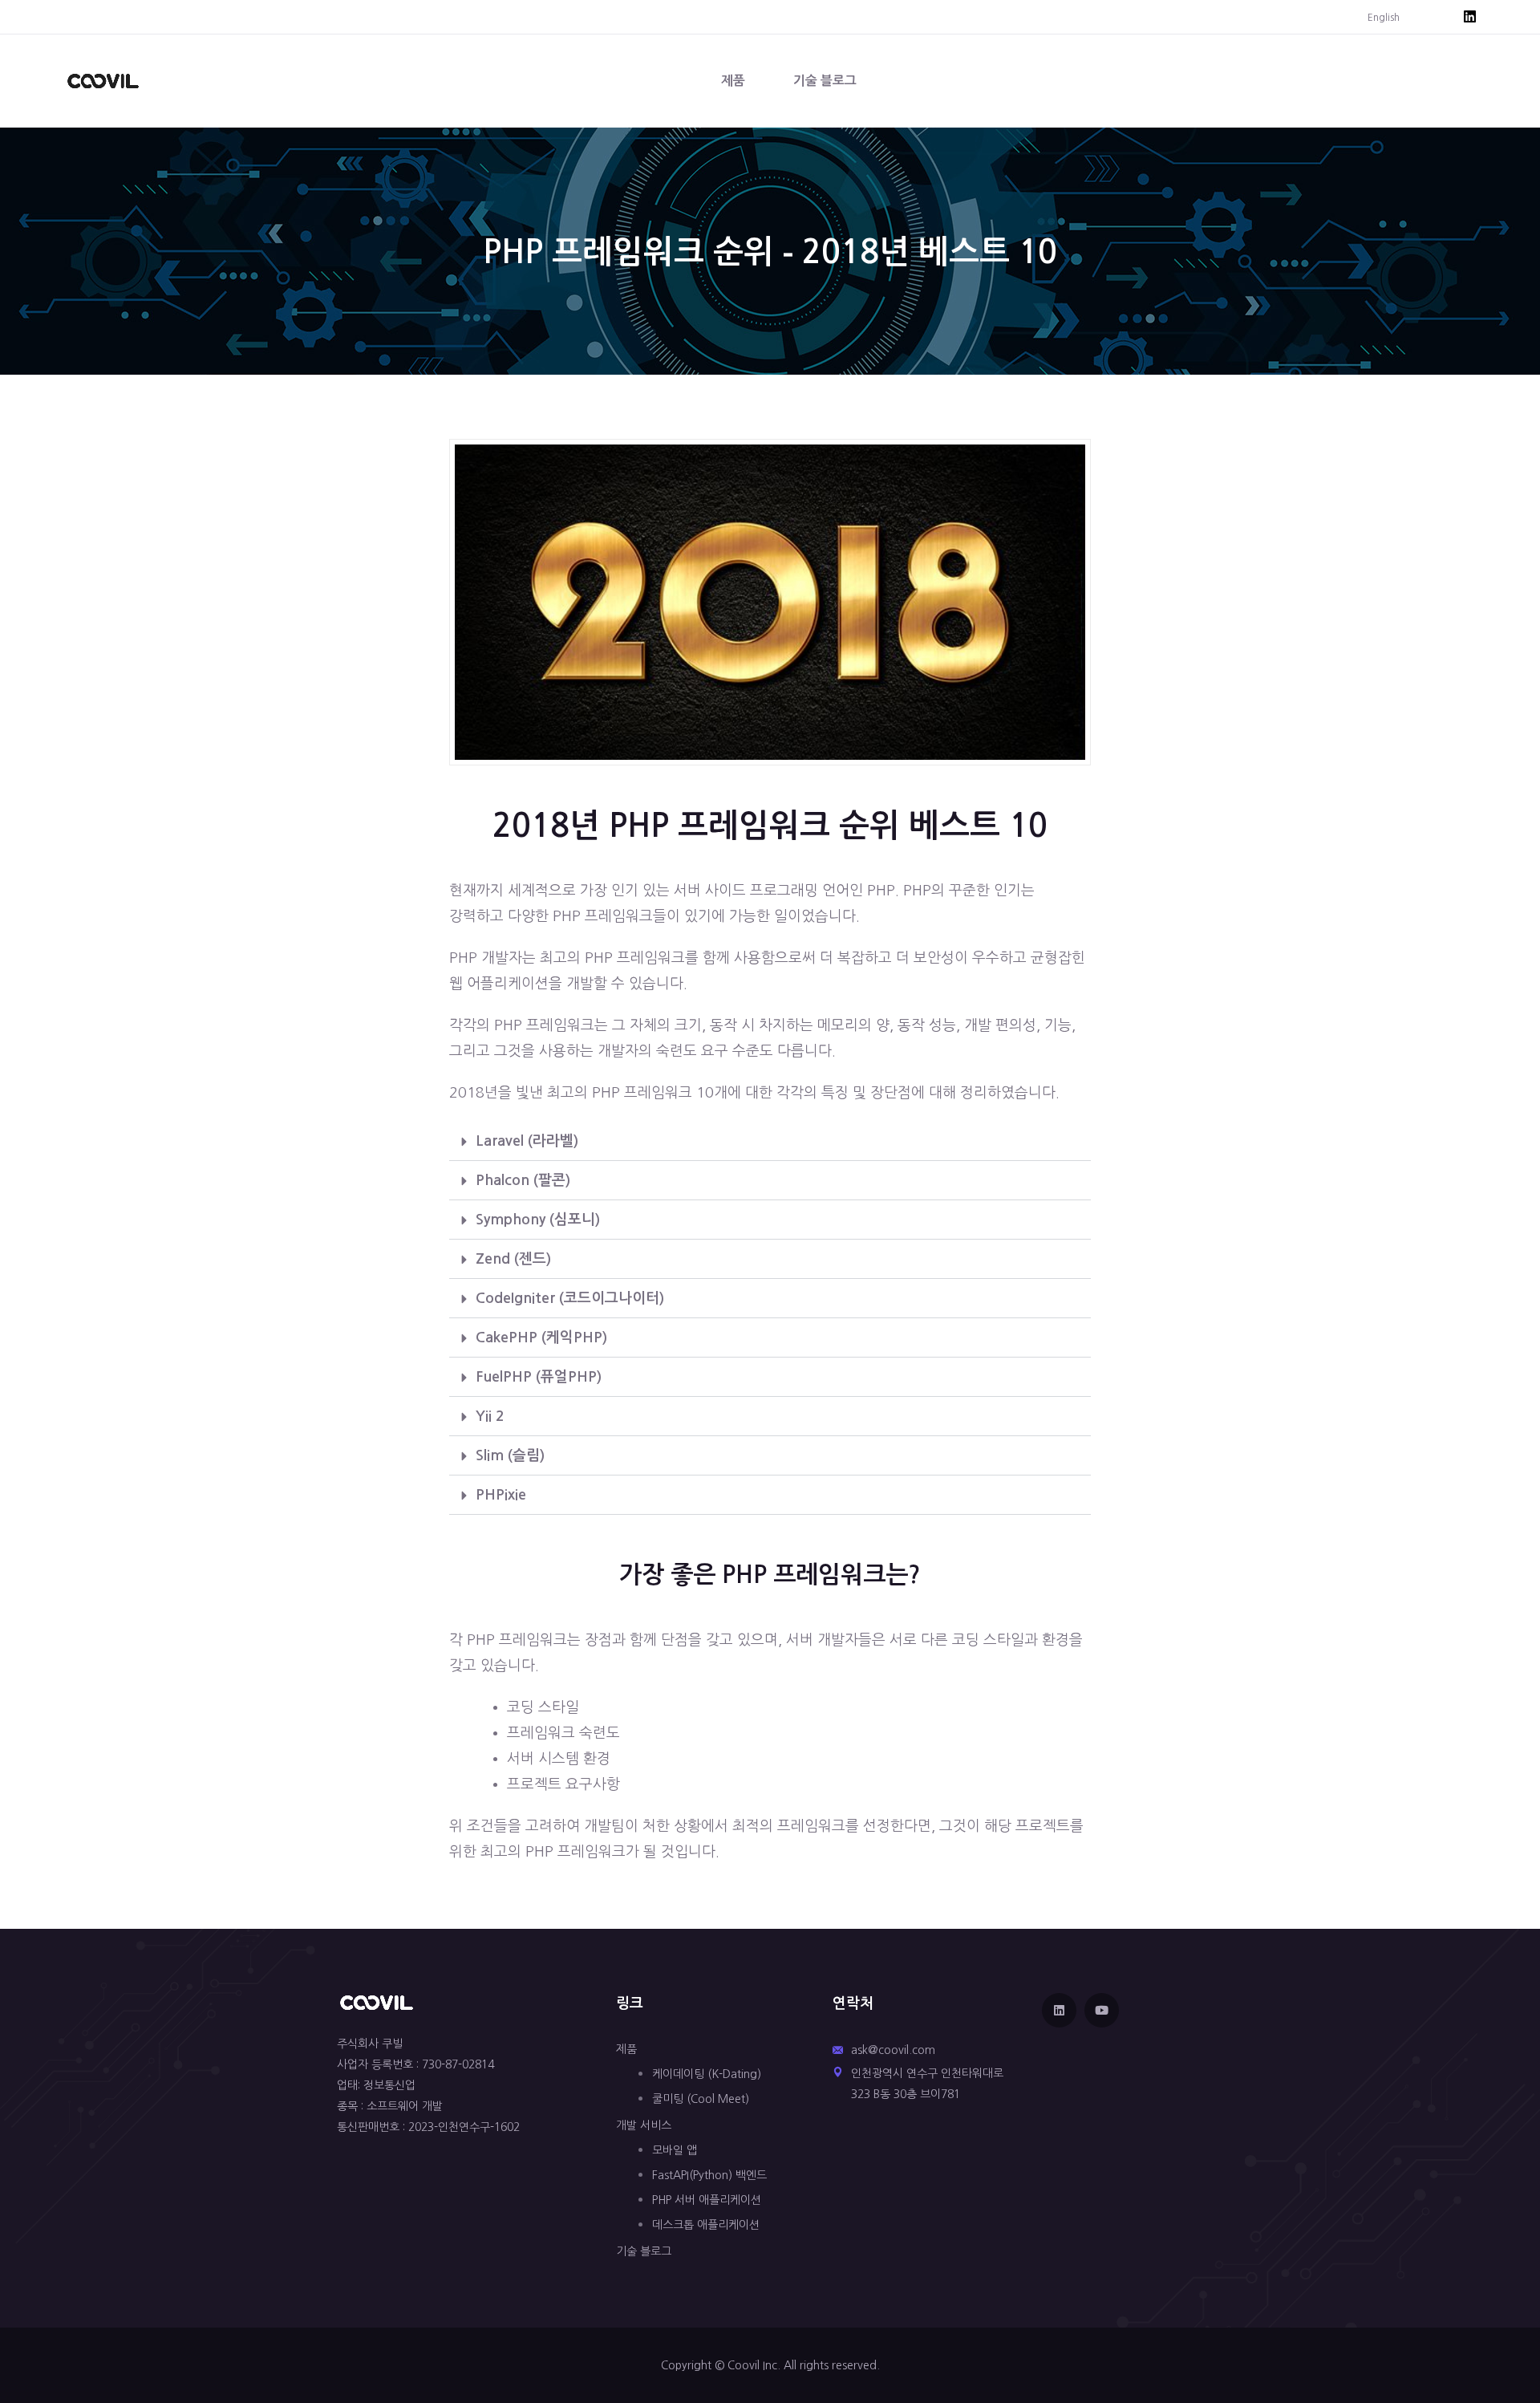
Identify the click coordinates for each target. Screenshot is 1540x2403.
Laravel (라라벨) (527, 1141)
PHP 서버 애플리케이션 (707, 2200)
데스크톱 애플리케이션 (706, 2225)
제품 (733, 81)
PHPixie (501, 1495)
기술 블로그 (825, 81)
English (1384, 18)
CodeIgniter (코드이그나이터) (570, 1298)
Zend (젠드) (513, 1259)
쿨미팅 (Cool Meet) (701, 2099)
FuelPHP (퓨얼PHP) (539, 1377)
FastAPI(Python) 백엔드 (709, 2175)
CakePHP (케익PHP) (541, 1337)
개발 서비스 (644, 2125)
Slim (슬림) (510, 1455)
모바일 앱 (675, 2150)
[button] (770, 1141)
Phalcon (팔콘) (523, 1180)
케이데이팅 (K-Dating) (707, 2074)
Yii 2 (490, 1416)
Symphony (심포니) (538, 1220)
